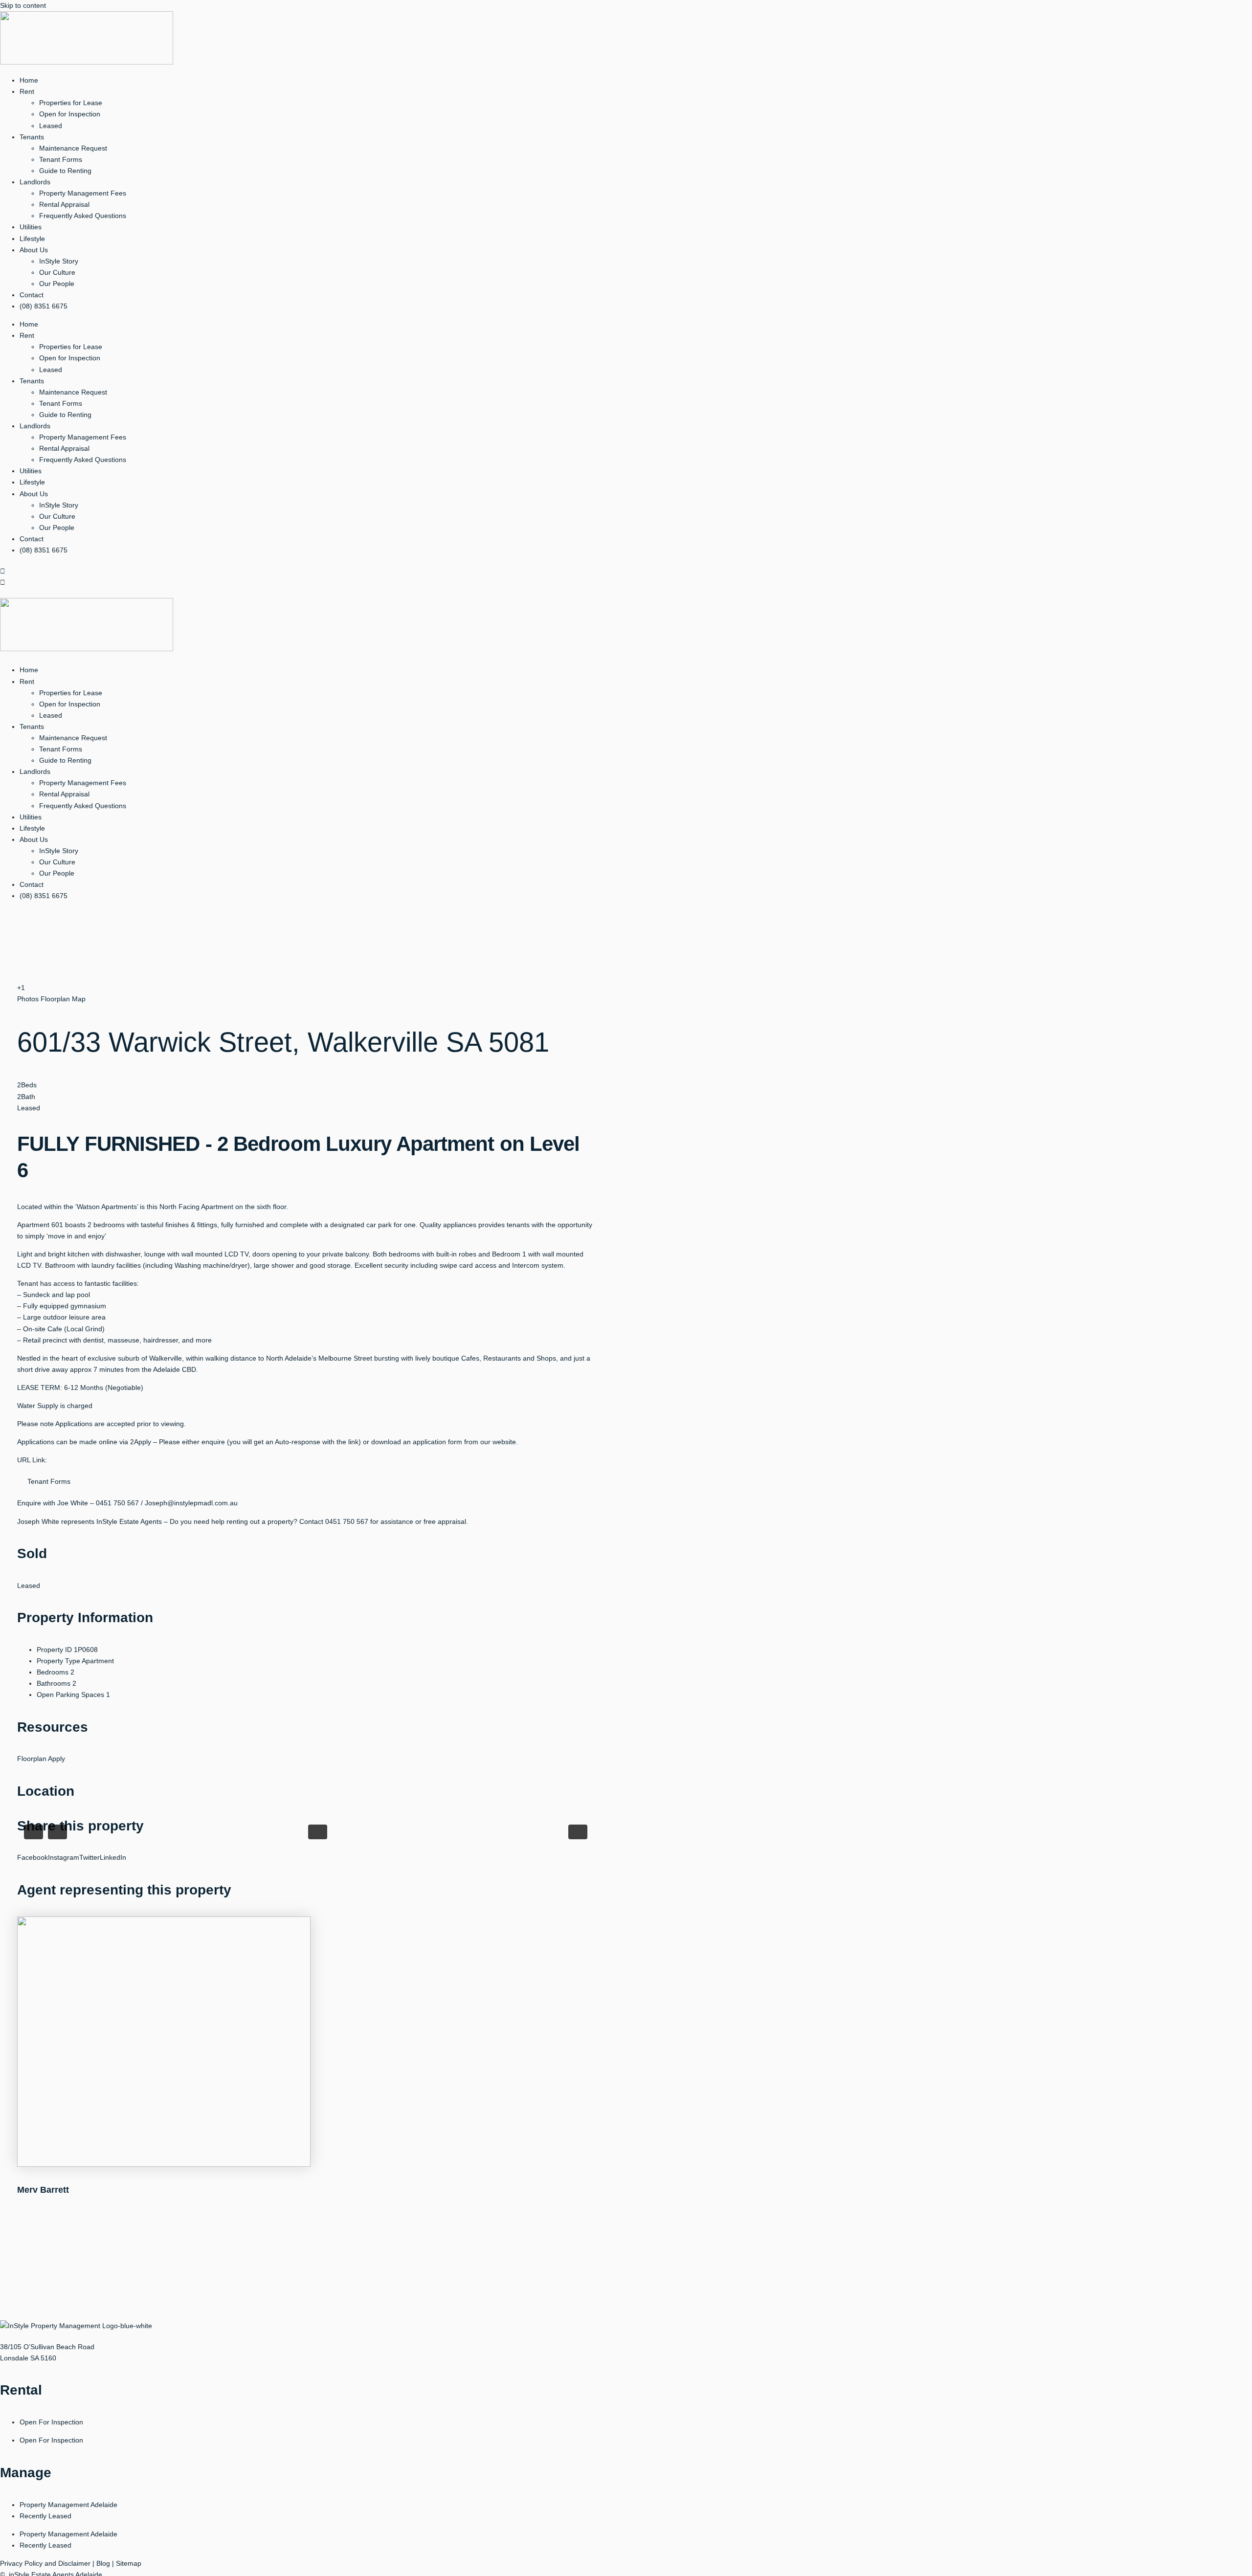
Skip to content (23, 5)
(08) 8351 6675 (44, 306)
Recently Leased (45, 2516)
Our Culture (57, 272)
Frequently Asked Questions (83, 216)
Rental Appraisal (64, 204)
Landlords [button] (35, 182)
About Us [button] (34, 250)
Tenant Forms (61, 159)
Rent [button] (27, 91)
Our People (57, 284)
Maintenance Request (73, 148)
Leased (51, 126)
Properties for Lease (71, 103)
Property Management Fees (83, 193)
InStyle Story (59, 261)
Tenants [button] (32, 137)
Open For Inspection (51, 2422)
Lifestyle (32, 239)
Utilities (31, 227)
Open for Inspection (70, 114)
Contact (32, 295)
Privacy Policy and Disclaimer (45, 2563)
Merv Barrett (43, 2190)
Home (29, 80)
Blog (103, 2563)
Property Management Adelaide (68, 2505)
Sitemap (129, 2563)
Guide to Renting (65, 171)
